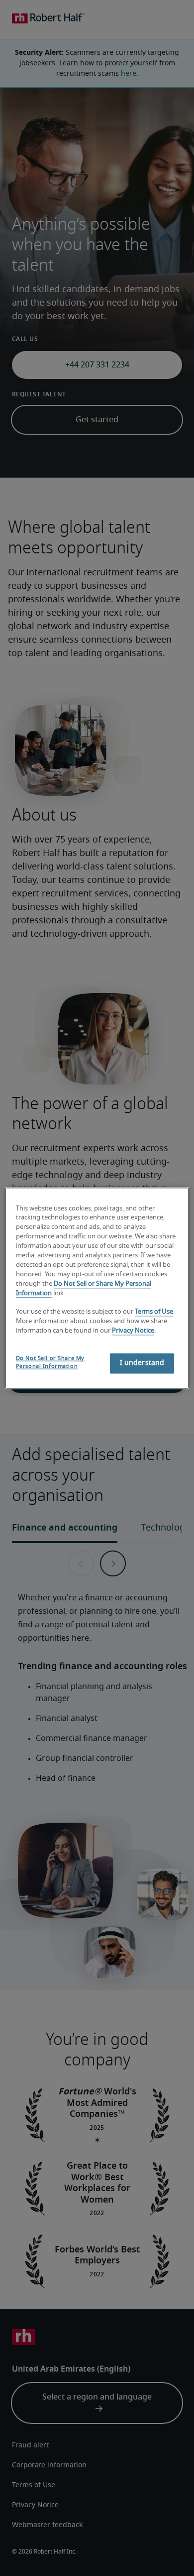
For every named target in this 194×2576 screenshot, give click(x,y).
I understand (142, 1363)
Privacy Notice (133, 1331)
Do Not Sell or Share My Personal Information (50, 1362)
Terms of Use (154, 1312)
